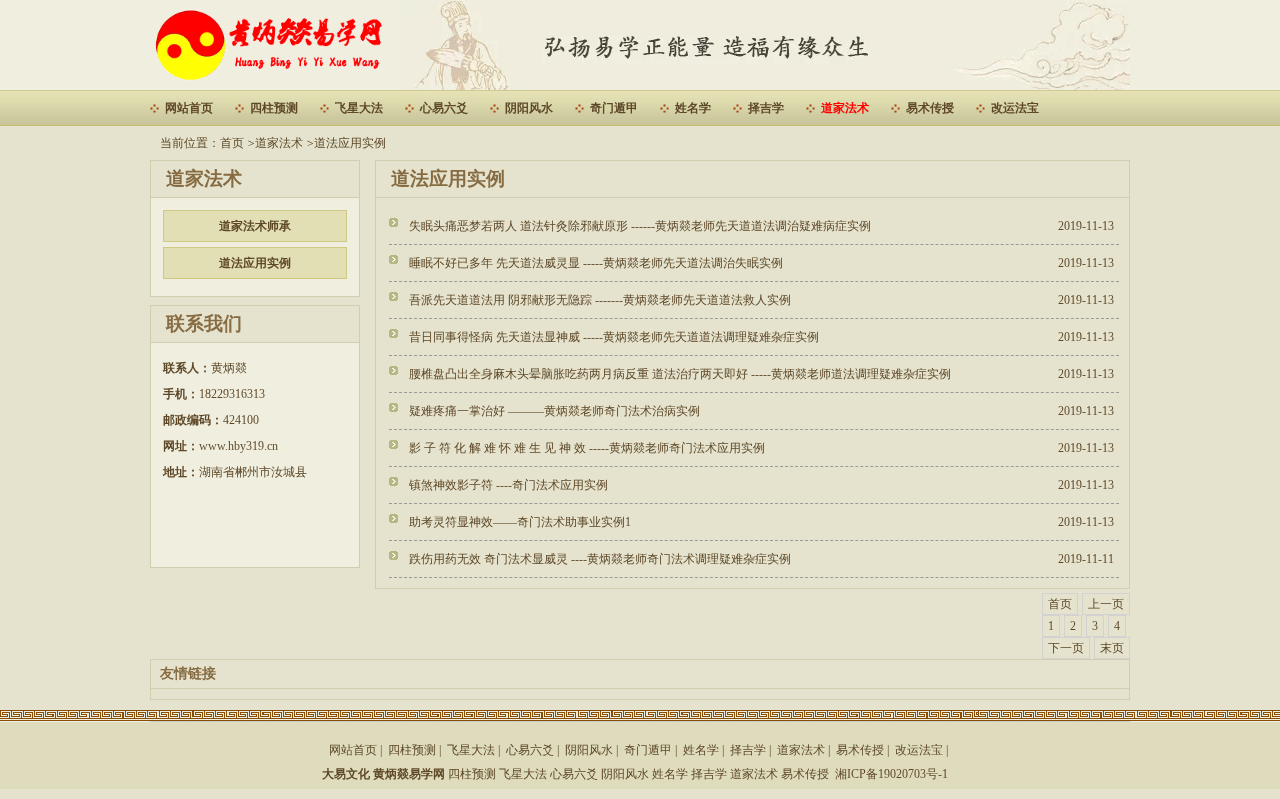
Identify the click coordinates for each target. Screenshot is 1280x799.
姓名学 (693, 108)
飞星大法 (359, 108)
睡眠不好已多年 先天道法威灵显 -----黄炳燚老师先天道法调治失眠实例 (596, 263)
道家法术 (845, 108)
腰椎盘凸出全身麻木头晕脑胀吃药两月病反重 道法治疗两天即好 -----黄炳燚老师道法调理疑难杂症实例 (680, 374)
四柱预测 (274, 108)
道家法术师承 (255, 226)
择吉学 (766, 108)
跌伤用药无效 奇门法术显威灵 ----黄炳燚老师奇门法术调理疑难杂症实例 (600, 559)
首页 (232, 143)
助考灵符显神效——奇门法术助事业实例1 (520, 522)
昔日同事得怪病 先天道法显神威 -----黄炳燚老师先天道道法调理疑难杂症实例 (614, 337)
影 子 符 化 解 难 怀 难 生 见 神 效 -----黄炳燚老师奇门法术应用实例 (587, 448)
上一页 (1106, 604)
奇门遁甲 (614, 108)
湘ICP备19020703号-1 (891, 774)
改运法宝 (1015, 108)
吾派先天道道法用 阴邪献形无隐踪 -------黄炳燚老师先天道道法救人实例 (600, 300)
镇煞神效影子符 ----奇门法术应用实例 (508, 485)
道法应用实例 (350, 143)
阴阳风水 (529, 108)
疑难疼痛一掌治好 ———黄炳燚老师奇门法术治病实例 (554, 411)
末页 (1112, 648)
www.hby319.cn (238, 446)
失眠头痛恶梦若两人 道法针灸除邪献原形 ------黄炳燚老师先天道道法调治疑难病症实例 (640, 226)
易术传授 (930, 108)
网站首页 (189, 108)
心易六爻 (444, 108)
